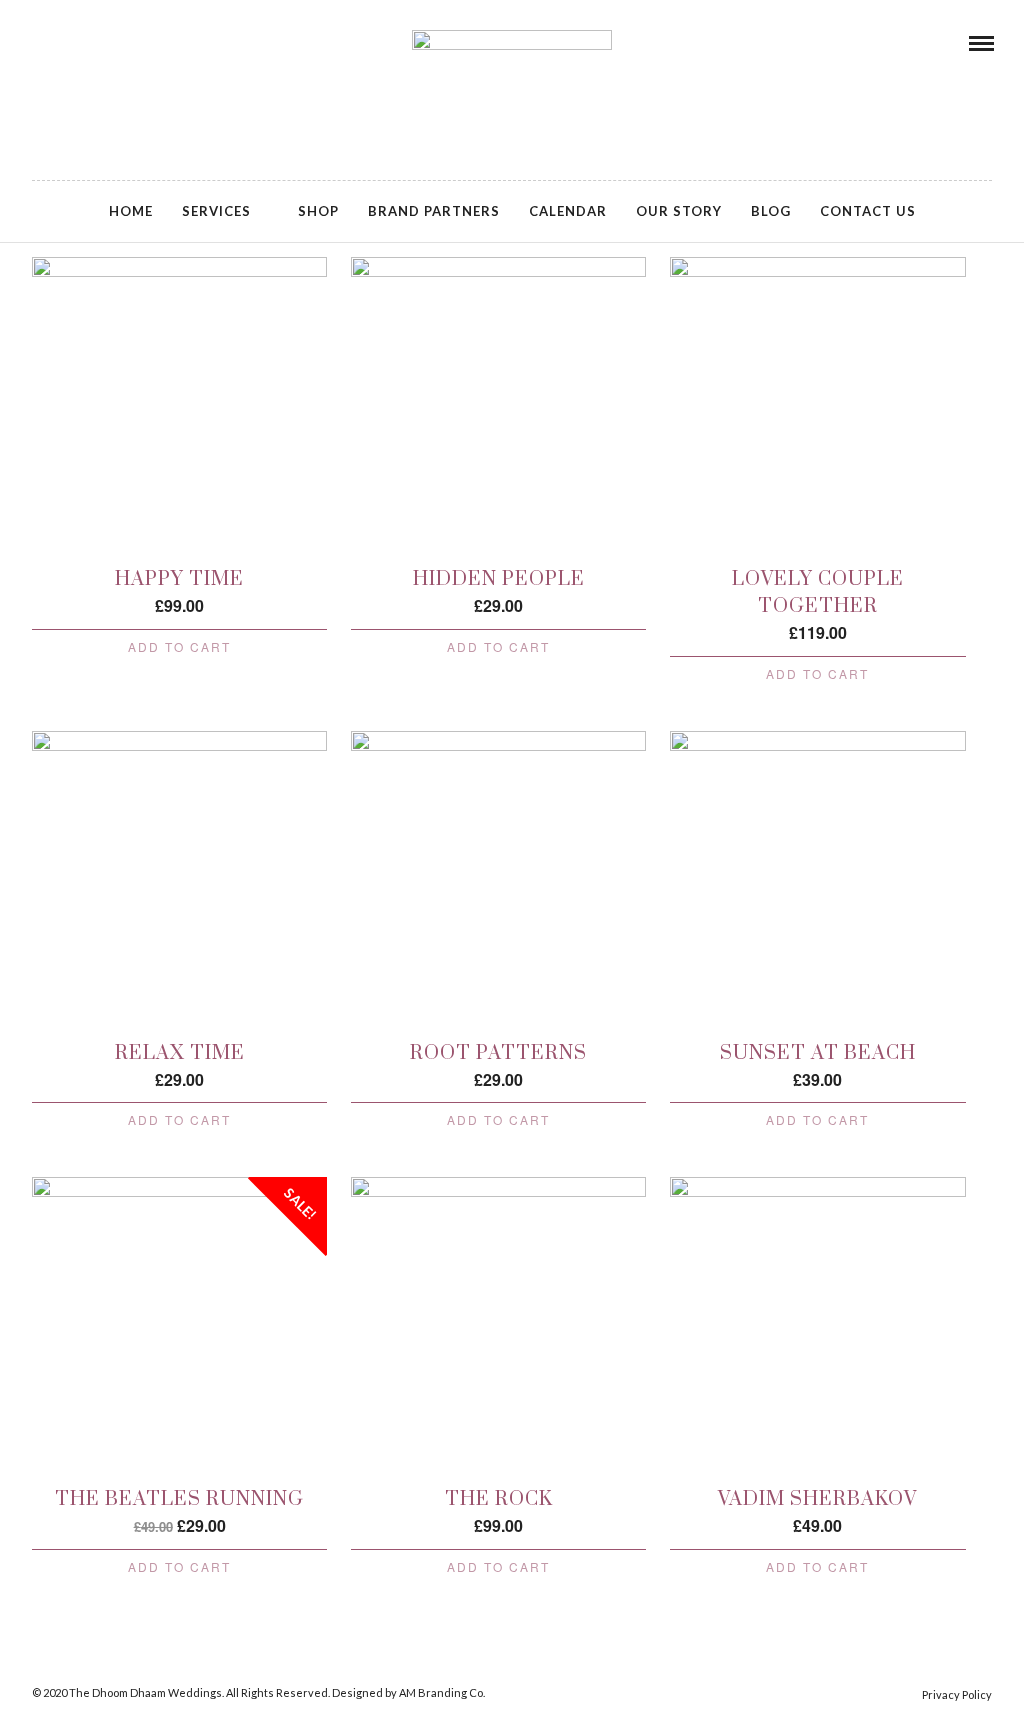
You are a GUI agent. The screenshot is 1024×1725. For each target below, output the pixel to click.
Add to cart (179, 646)
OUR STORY (679, 211)
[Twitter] (64, 43)
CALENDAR (568, 211)
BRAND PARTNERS (434, 211)
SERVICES (216, 211)
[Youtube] (91, 43)
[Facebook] (37, 43)
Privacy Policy (957, 1694)
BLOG (771, 211)
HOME (131, 211)
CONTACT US (868, 211)
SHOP (318, 211)
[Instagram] (118, 43)
